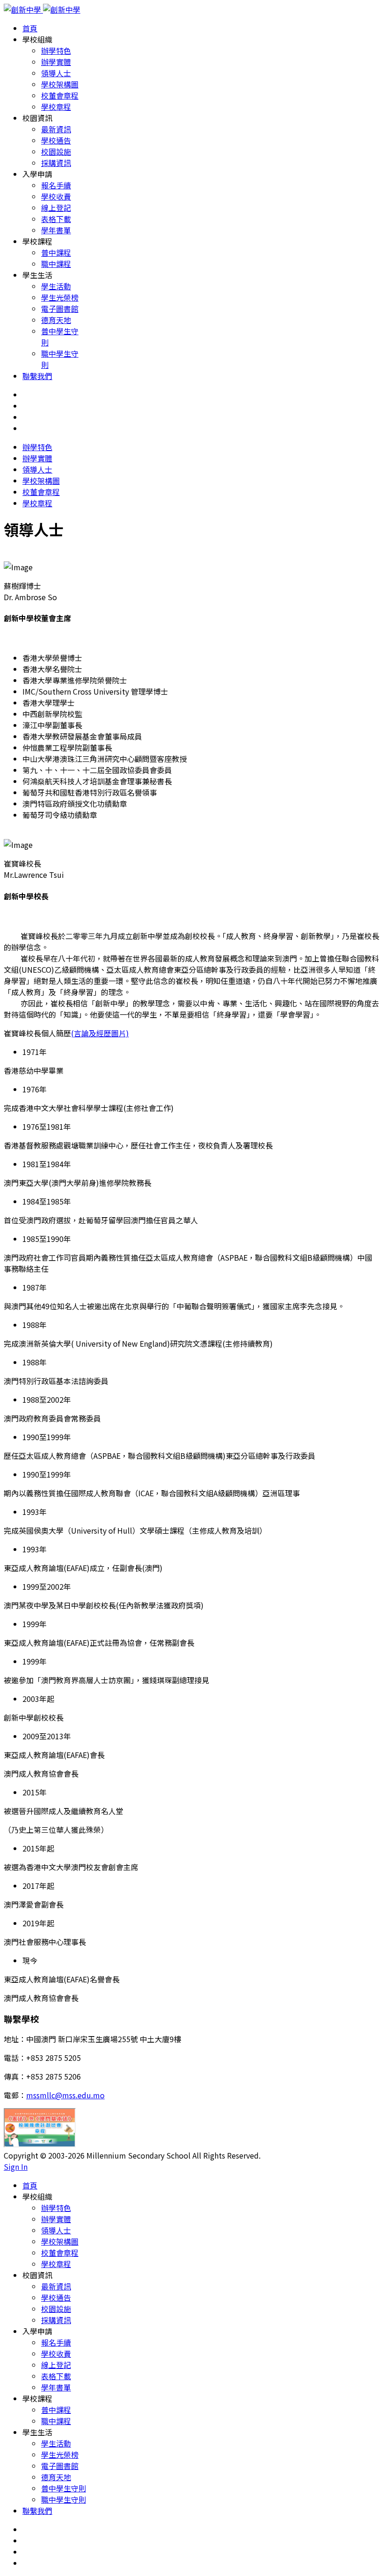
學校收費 (56, 196)
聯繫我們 (37, 376)
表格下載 (56, 219)
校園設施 (56, 151)
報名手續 (56, 185)
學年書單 (56, 230)
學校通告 (56, 140)
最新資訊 (56, 129)
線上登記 (56, 208)
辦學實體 (56, 62)
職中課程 (56, 264)
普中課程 (56, 252)
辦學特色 (56, 50)
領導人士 (56, 73)
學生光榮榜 (60, 297)
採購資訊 (56, 163)
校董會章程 (60, 95)
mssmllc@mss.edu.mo (65, 2095)
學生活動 (56, 286)
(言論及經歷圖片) (100, 1033)
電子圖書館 (60, 309)
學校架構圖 (60, 84)
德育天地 (56, 320)
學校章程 (56, 107)
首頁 (30, 28)
